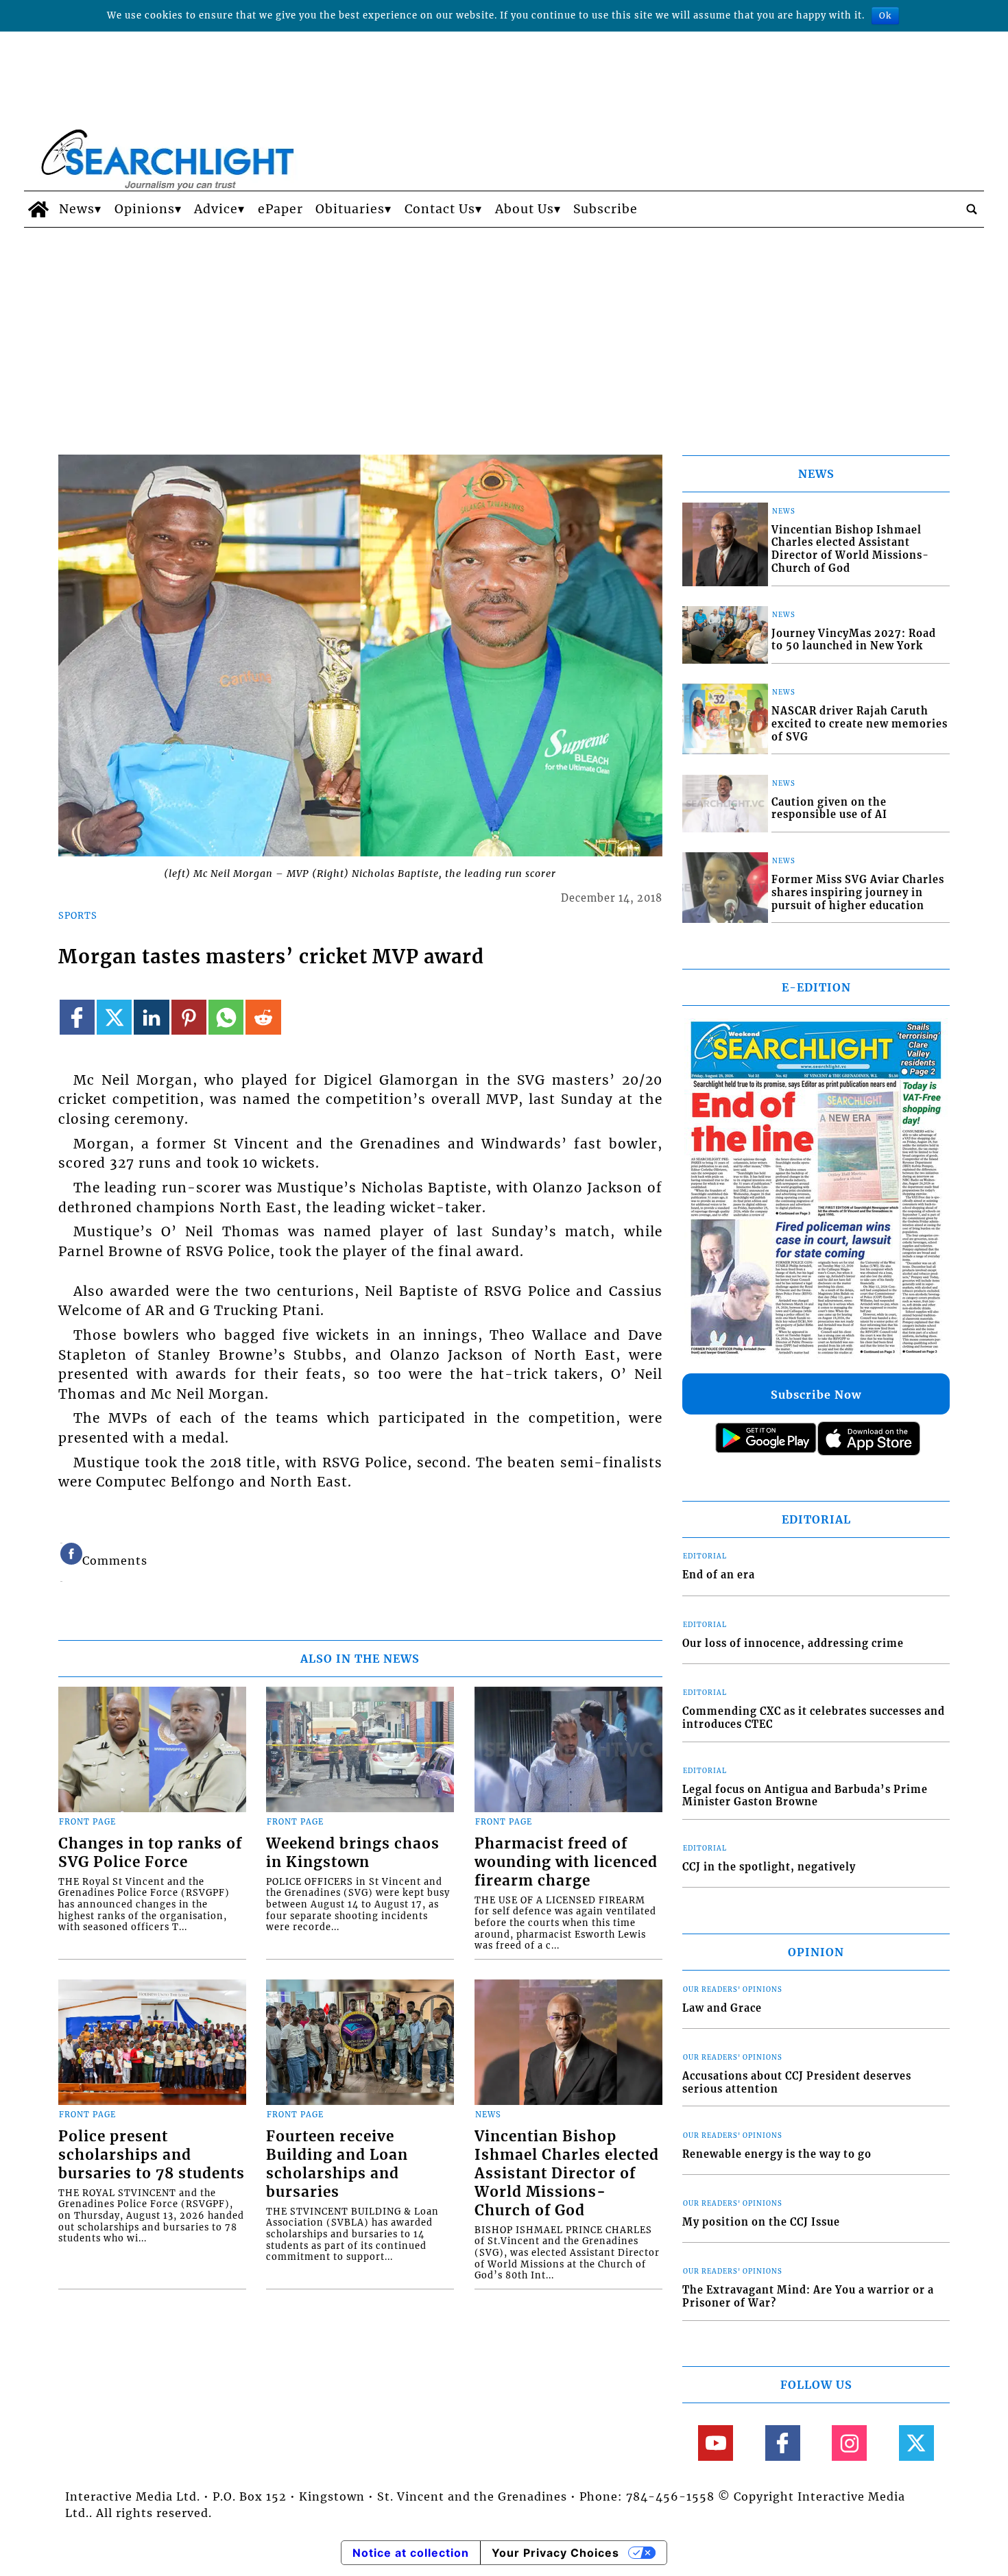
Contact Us (440, 209)
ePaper (280, 209)
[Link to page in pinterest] (189, 1017)
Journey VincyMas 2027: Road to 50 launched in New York (854, 640)
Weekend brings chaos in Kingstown (353, 1853)
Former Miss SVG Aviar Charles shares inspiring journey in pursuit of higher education (858, 892)
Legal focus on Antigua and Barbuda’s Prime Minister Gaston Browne (805, 1796)
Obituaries (350, 209)
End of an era (719, 1575)
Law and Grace (722, 2008)
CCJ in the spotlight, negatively (769, 1867)
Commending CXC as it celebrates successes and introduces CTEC (814, 1718)
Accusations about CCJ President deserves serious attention (797, 2083)
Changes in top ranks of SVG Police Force (150, 1853)
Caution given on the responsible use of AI (829, 809)
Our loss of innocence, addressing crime (793, 1644)
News (77, 209)
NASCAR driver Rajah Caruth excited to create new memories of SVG (860, 724)
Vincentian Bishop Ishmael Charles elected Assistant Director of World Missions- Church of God (567, 2174)
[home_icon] (38, 209)
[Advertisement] (504, 330)
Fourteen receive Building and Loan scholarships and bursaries (337, 2164)
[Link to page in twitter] (114, 1017)
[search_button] (972, 209)
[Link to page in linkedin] (151, 1017)
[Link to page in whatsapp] (226, 1017)
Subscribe (605, 209)
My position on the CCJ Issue (761, 2222)
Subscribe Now (816, 1395)
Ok (885, 15)
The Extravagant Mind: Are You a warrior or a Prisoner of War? (808, 2297)
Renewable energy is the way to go (777, 2154)
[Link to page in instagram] (849, 2443)
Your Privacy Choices (555, 2553)
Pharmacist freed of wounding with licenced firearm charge (566, 1862)
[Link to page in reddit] (263, 1017)
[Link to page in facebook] (77, 1017)
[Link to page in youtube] (716, 2443)
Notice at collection (411, 2553)
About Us (525, 209)
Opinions (145, 209)
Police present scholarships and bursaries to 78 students (152, 2155)
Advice (216, 209)
